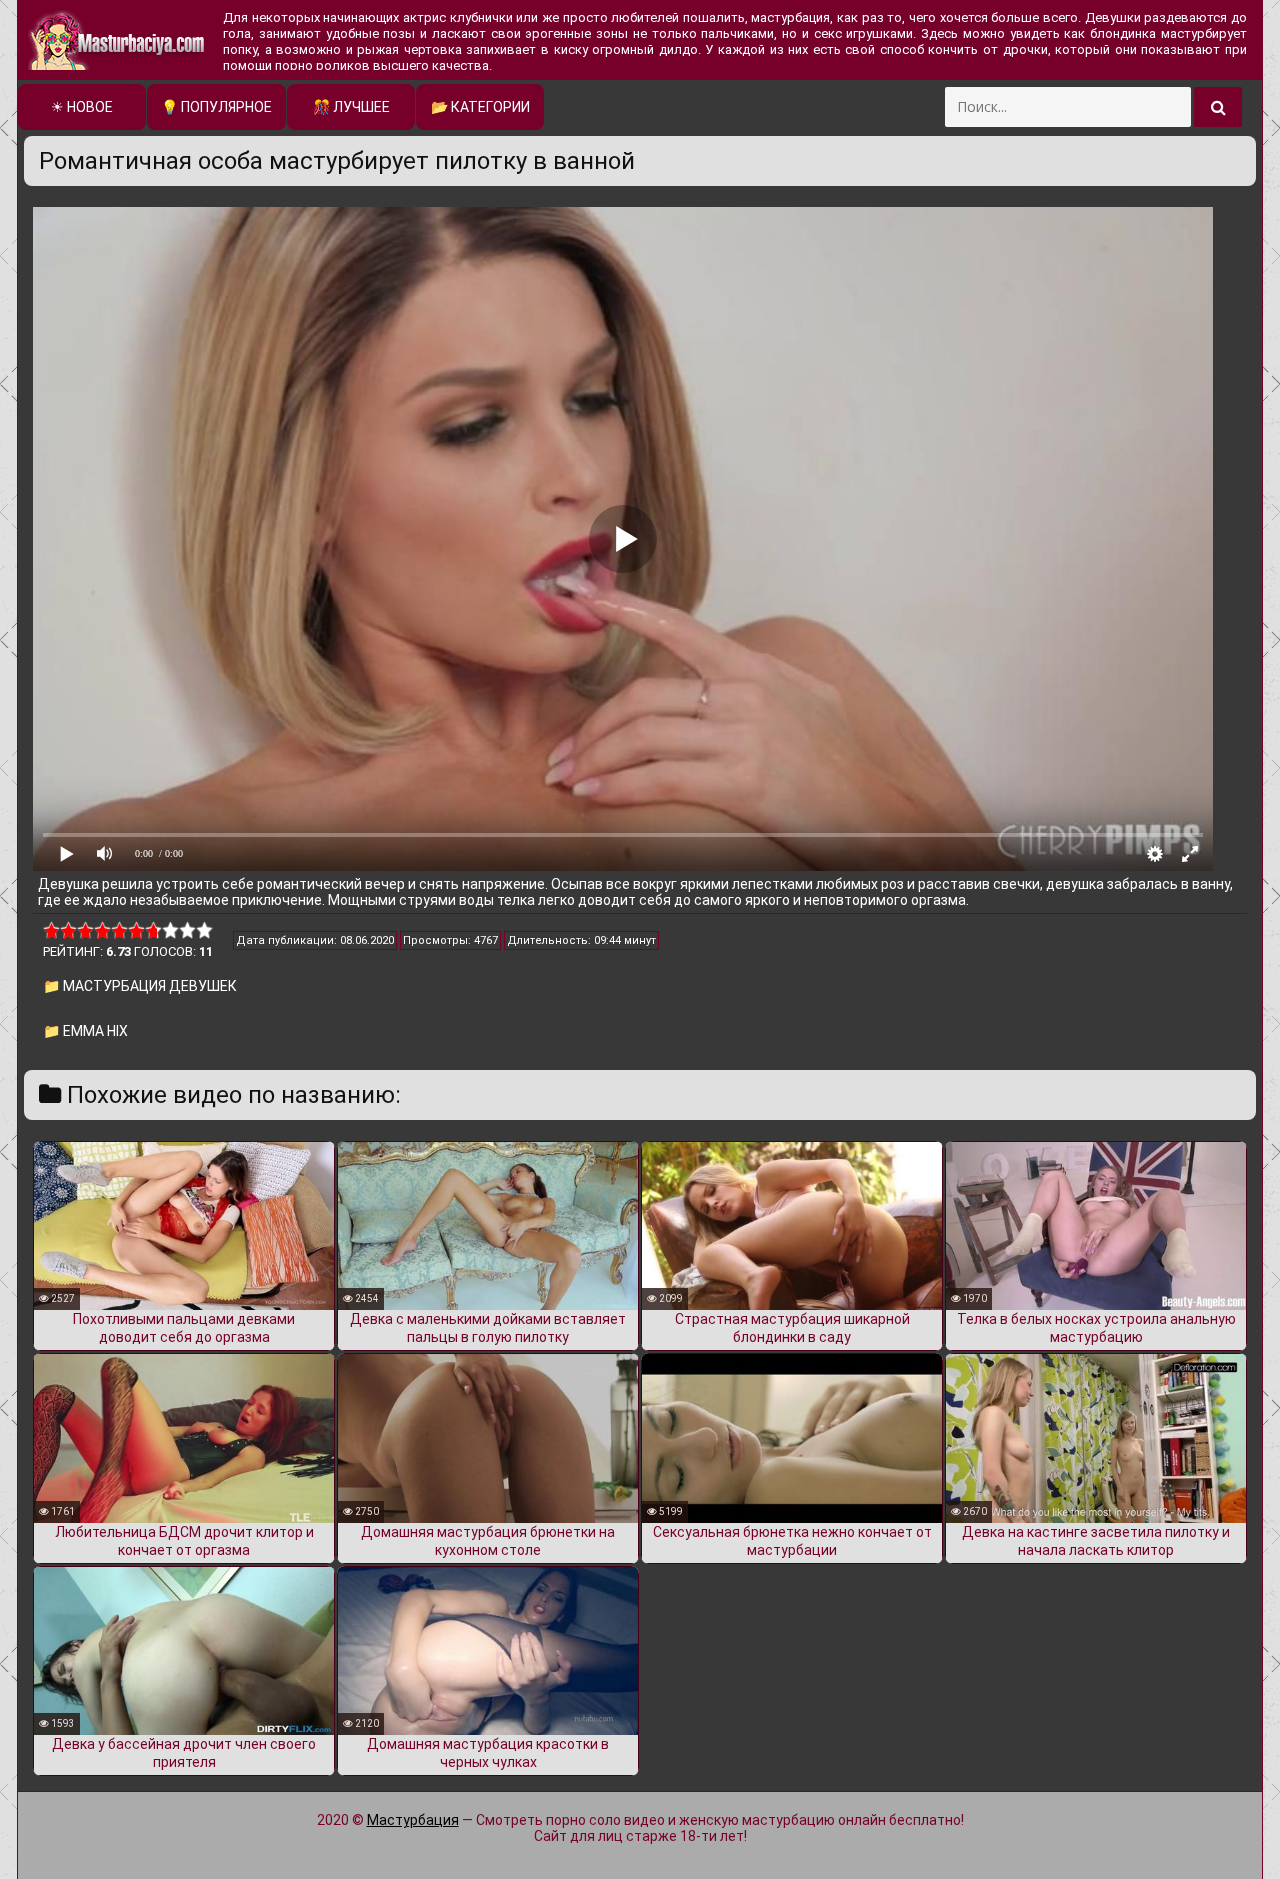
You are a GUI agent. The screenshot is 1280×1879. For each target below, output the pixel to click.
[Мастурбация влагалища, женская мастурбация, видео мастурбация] (118, 40)
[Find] (1218, 107)
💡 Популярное (216, 107)
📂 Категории (480, 107)
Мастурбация (413, 1820)
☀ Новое (82, 107)
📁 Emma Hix (85, 1031)
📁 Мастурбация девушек (140, 986)
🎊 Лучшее (351, 107)
